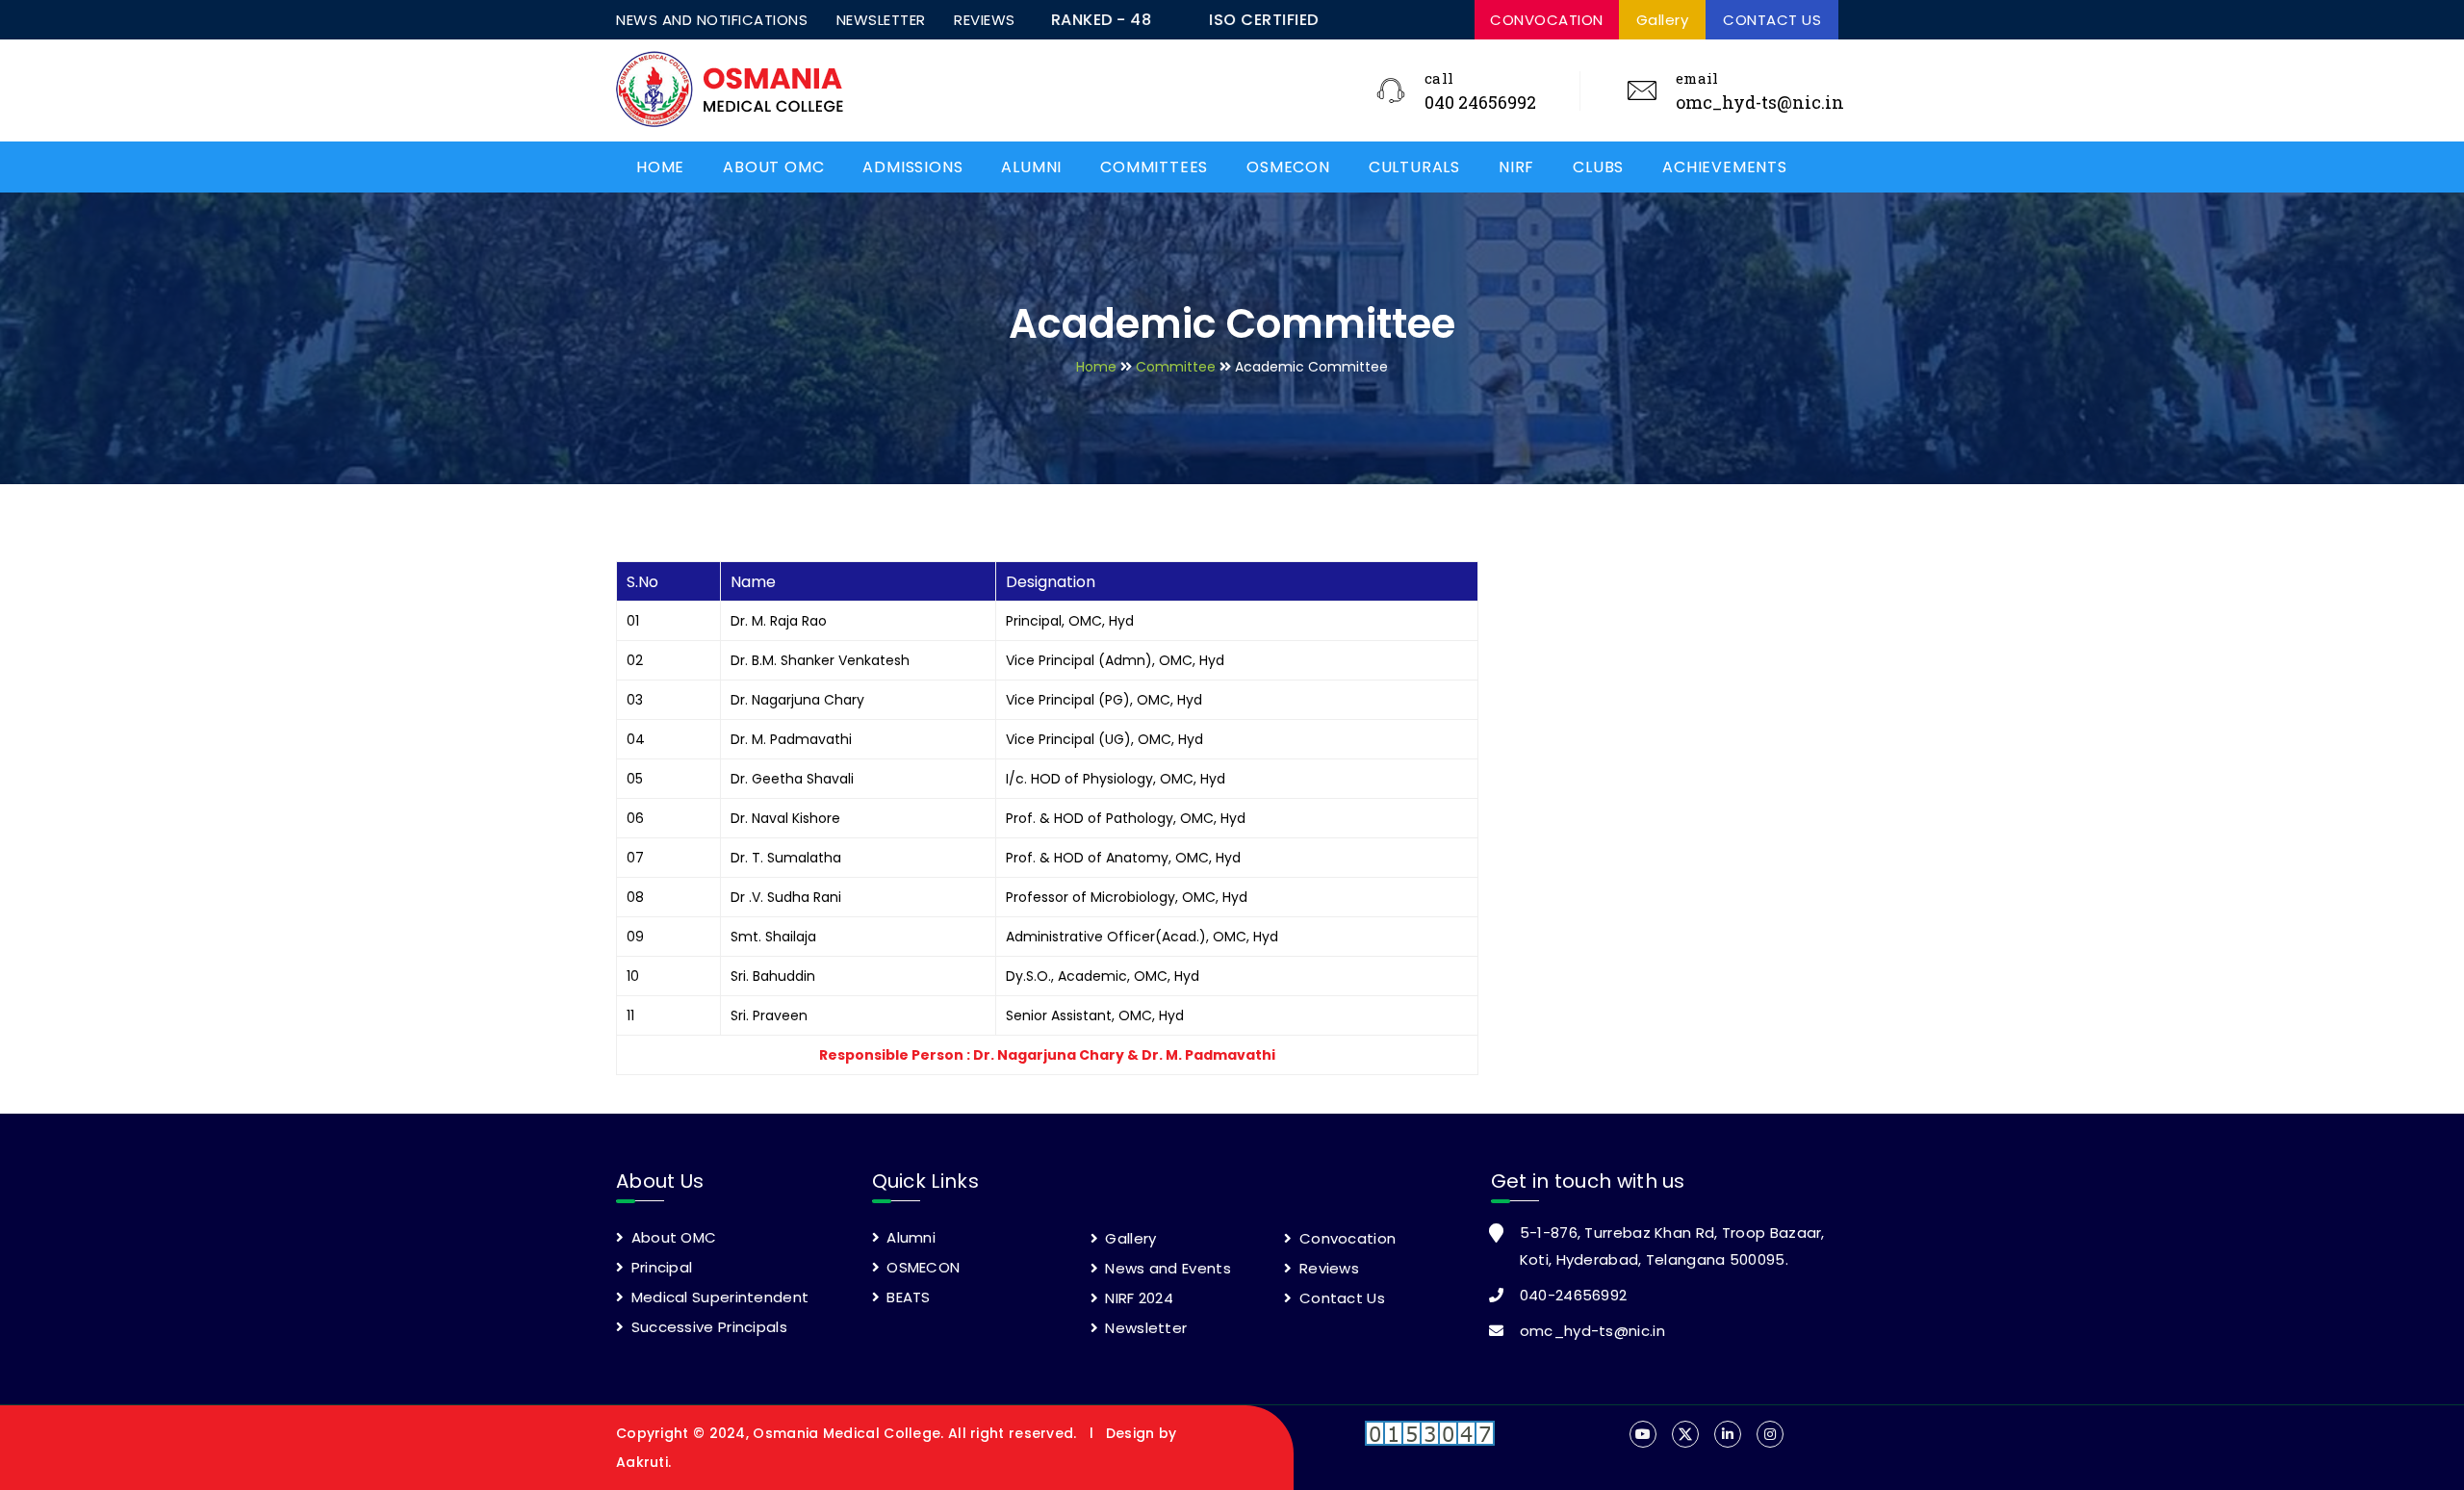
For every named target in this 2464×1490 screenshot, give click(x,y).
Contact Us (1340, 1298)
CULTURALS (1414, 167)
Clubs (1598, 167)
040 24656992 (1480, 102)
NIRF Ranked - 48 (1362, 20)
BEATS (907, 1297)
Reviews (1327, 1268)
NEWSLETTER (881, 20)
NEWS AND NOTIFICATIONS (712, 20)
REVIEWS (985, 20)
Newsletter (1144, 1328)
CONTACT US (1772, 20)
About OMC (671, 1237)
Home (1096, 367)
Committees (1154, 167)
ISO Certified (1176, 20)
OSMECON (1288, 167)
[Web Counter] (1430, 1440)
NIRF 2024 (1137, 1298)
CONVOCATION (1547, 20)
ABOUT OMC (773, 167)
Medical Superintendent (718, 1297)
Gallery (1663, 20)
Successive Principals (707, 1327)
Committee (1176, 367)
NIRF (1516, 167)
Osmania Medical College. (850, 1433)
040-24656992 (1574, 1295)
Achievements (1725, 167)
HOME (660, 167)
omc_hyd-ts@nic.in (1760, 102)
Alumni (1031, 167)
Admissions (912, 167)
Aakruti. (643, 1462)
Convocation (1346, 1238)
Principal (659, 1267)
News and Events (1166, 1268)
